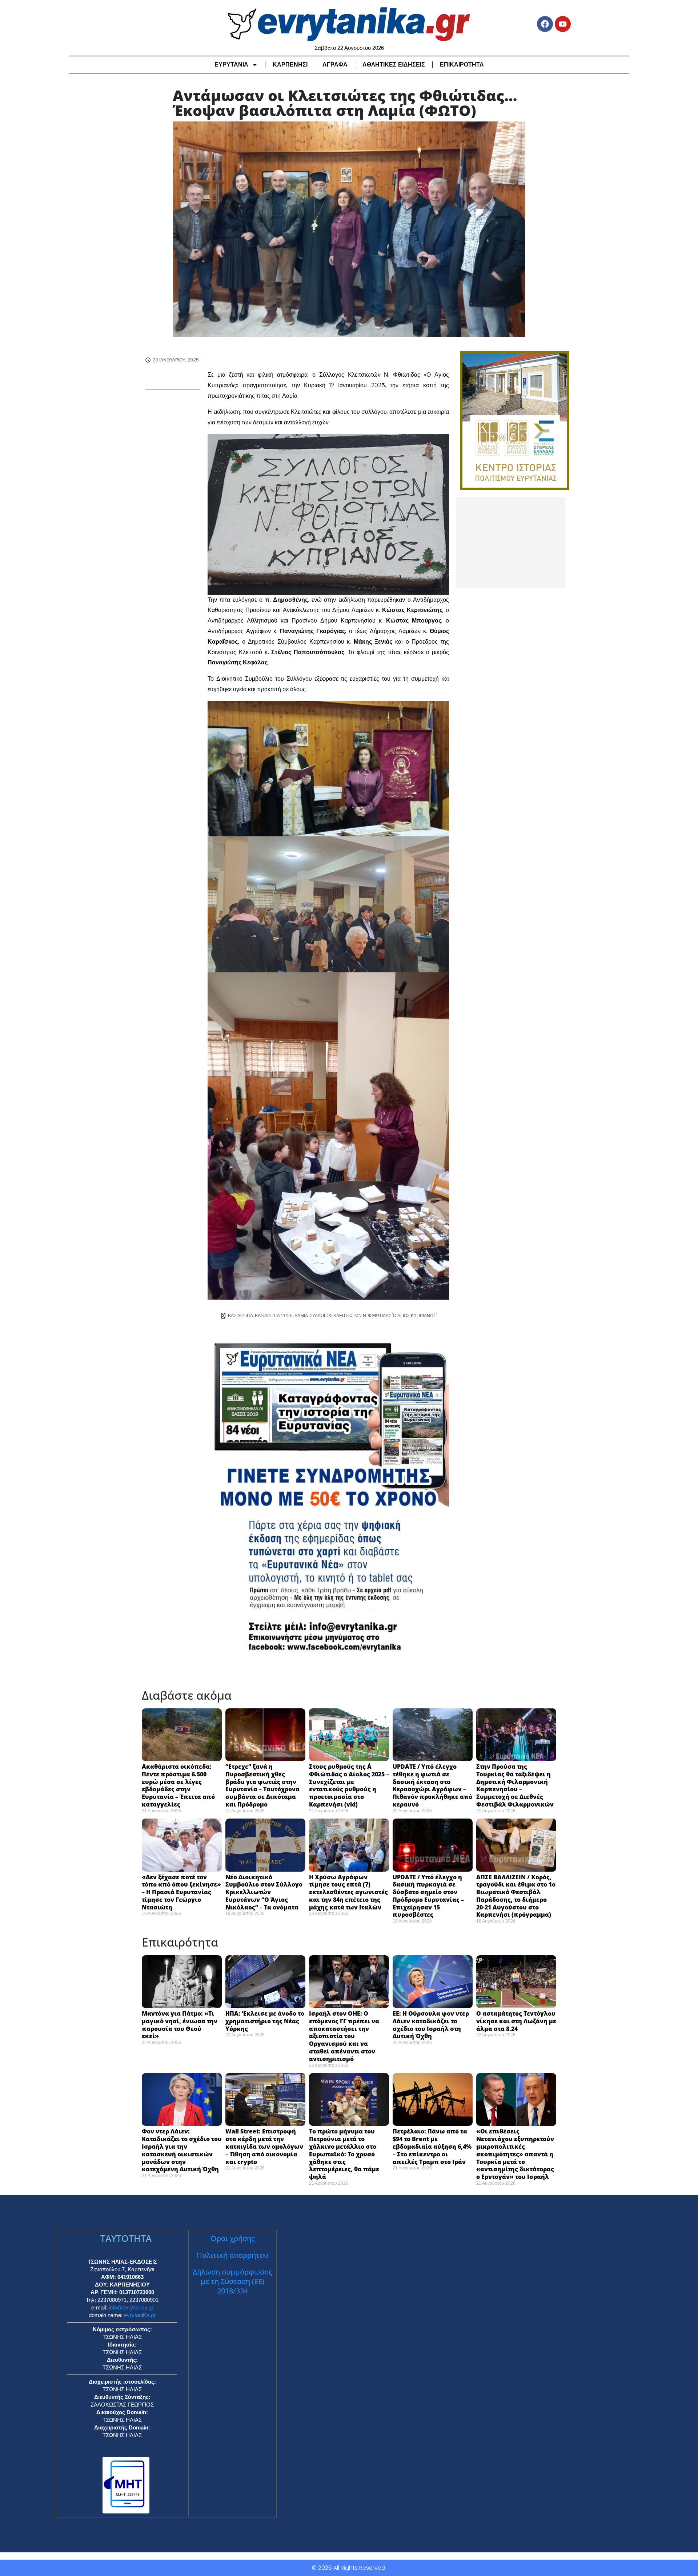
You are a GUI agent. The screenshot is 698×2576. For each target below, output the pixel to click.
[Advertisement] (511, 543)
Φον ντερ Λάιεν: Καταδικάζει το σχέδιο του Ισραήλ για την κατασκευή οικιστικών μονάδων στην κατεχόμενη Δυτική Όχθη (182, 2150)
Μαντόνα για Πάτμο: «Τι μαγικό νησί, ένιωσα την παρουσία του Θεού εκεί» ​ (180, 2025)
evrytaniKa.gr (140, 2315)
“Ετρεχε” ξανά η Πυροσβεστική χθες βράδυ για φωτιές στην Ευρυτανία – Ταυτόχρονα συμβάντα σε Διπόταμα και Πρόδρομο (262, 1785)
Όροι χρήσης (233, 2238)
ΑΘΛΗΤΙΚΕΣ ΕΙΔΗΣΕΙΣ (394, 65)
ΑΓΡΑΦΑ (335, 65)
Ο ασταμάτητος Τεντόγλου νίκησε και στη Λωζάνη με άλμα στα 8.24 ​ (516, 2021)
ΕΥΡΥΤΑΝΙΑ (231, 65)
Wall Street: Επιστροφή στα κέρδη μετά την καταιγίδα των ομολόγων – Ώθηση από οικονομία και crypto (264, 2146)
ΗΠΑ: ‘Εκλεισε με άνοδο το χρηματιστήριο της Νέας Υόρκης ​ (265, 2021)
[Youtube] (563, 24)
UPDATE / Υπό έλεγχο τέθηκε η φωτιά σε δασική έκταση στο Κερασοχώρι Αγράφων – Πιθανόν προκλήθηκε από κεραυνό (432, 1785)
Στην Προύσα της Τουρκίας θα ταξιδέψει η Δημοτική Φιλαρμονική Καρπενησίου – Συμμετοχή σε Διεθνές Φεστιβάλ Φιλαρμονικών (515, 1785)
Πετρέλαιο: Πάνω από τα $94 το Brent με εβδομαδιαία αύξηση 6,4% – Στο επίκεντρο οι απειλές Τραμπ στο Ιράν (432, 2146)
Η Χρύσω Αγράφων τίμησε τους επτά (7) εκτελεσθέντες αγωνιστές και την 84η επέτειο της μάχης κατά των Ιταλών (348, 1892)
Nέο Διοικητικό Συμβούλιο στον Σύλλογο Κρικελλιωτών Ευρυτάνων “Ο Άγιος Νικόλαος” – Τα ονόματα (264, 1892)
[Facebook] (545, 24)
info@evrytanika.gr (131, 2307)
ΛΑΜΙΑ (301, 1315)
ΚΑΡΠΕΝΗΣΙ (290, 65)
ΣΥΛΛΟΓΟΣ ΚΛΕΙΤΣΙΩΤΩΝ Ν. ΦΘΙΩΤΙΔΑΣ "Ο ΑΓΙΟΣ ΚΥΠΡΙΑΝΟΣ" (373, 1315)
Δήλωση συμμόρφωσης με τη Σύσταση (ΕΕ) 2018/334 (232, 2281)
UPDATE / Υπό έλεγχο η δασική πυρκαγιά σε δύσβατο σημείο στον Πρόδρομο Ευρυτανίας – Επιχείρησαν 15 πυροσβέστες (428, 1896)
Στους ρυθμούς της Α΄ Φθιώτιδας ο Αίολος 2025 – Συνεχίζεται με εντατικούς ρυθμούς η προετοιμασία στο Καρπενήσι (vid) (349, 1785)
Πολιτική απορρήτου (232, 2255)
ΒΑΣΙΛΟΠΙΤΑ (240, 1315)
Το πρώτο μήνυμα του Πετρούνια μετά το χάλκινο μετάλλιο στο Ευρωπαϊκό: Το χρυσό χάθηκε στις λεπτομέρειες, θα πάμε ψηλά (344, 2154)
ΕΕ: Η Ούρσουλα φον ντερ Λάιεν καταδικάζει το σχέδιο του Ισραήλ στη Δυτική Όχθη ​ (431, 2025)
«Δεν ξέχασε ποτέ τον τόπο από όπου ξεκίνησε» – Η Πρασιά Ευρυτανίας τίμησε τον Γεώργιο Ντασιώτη (181, 1892)
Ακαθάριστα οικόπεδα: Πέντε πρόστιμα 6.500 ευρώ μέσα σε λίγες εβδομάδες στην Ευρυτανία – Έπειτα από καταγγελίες (178, 1785)
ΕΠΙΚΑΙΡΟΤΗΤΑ (462, 65)
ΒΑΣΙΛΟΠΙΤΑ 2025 (274, 1315)
